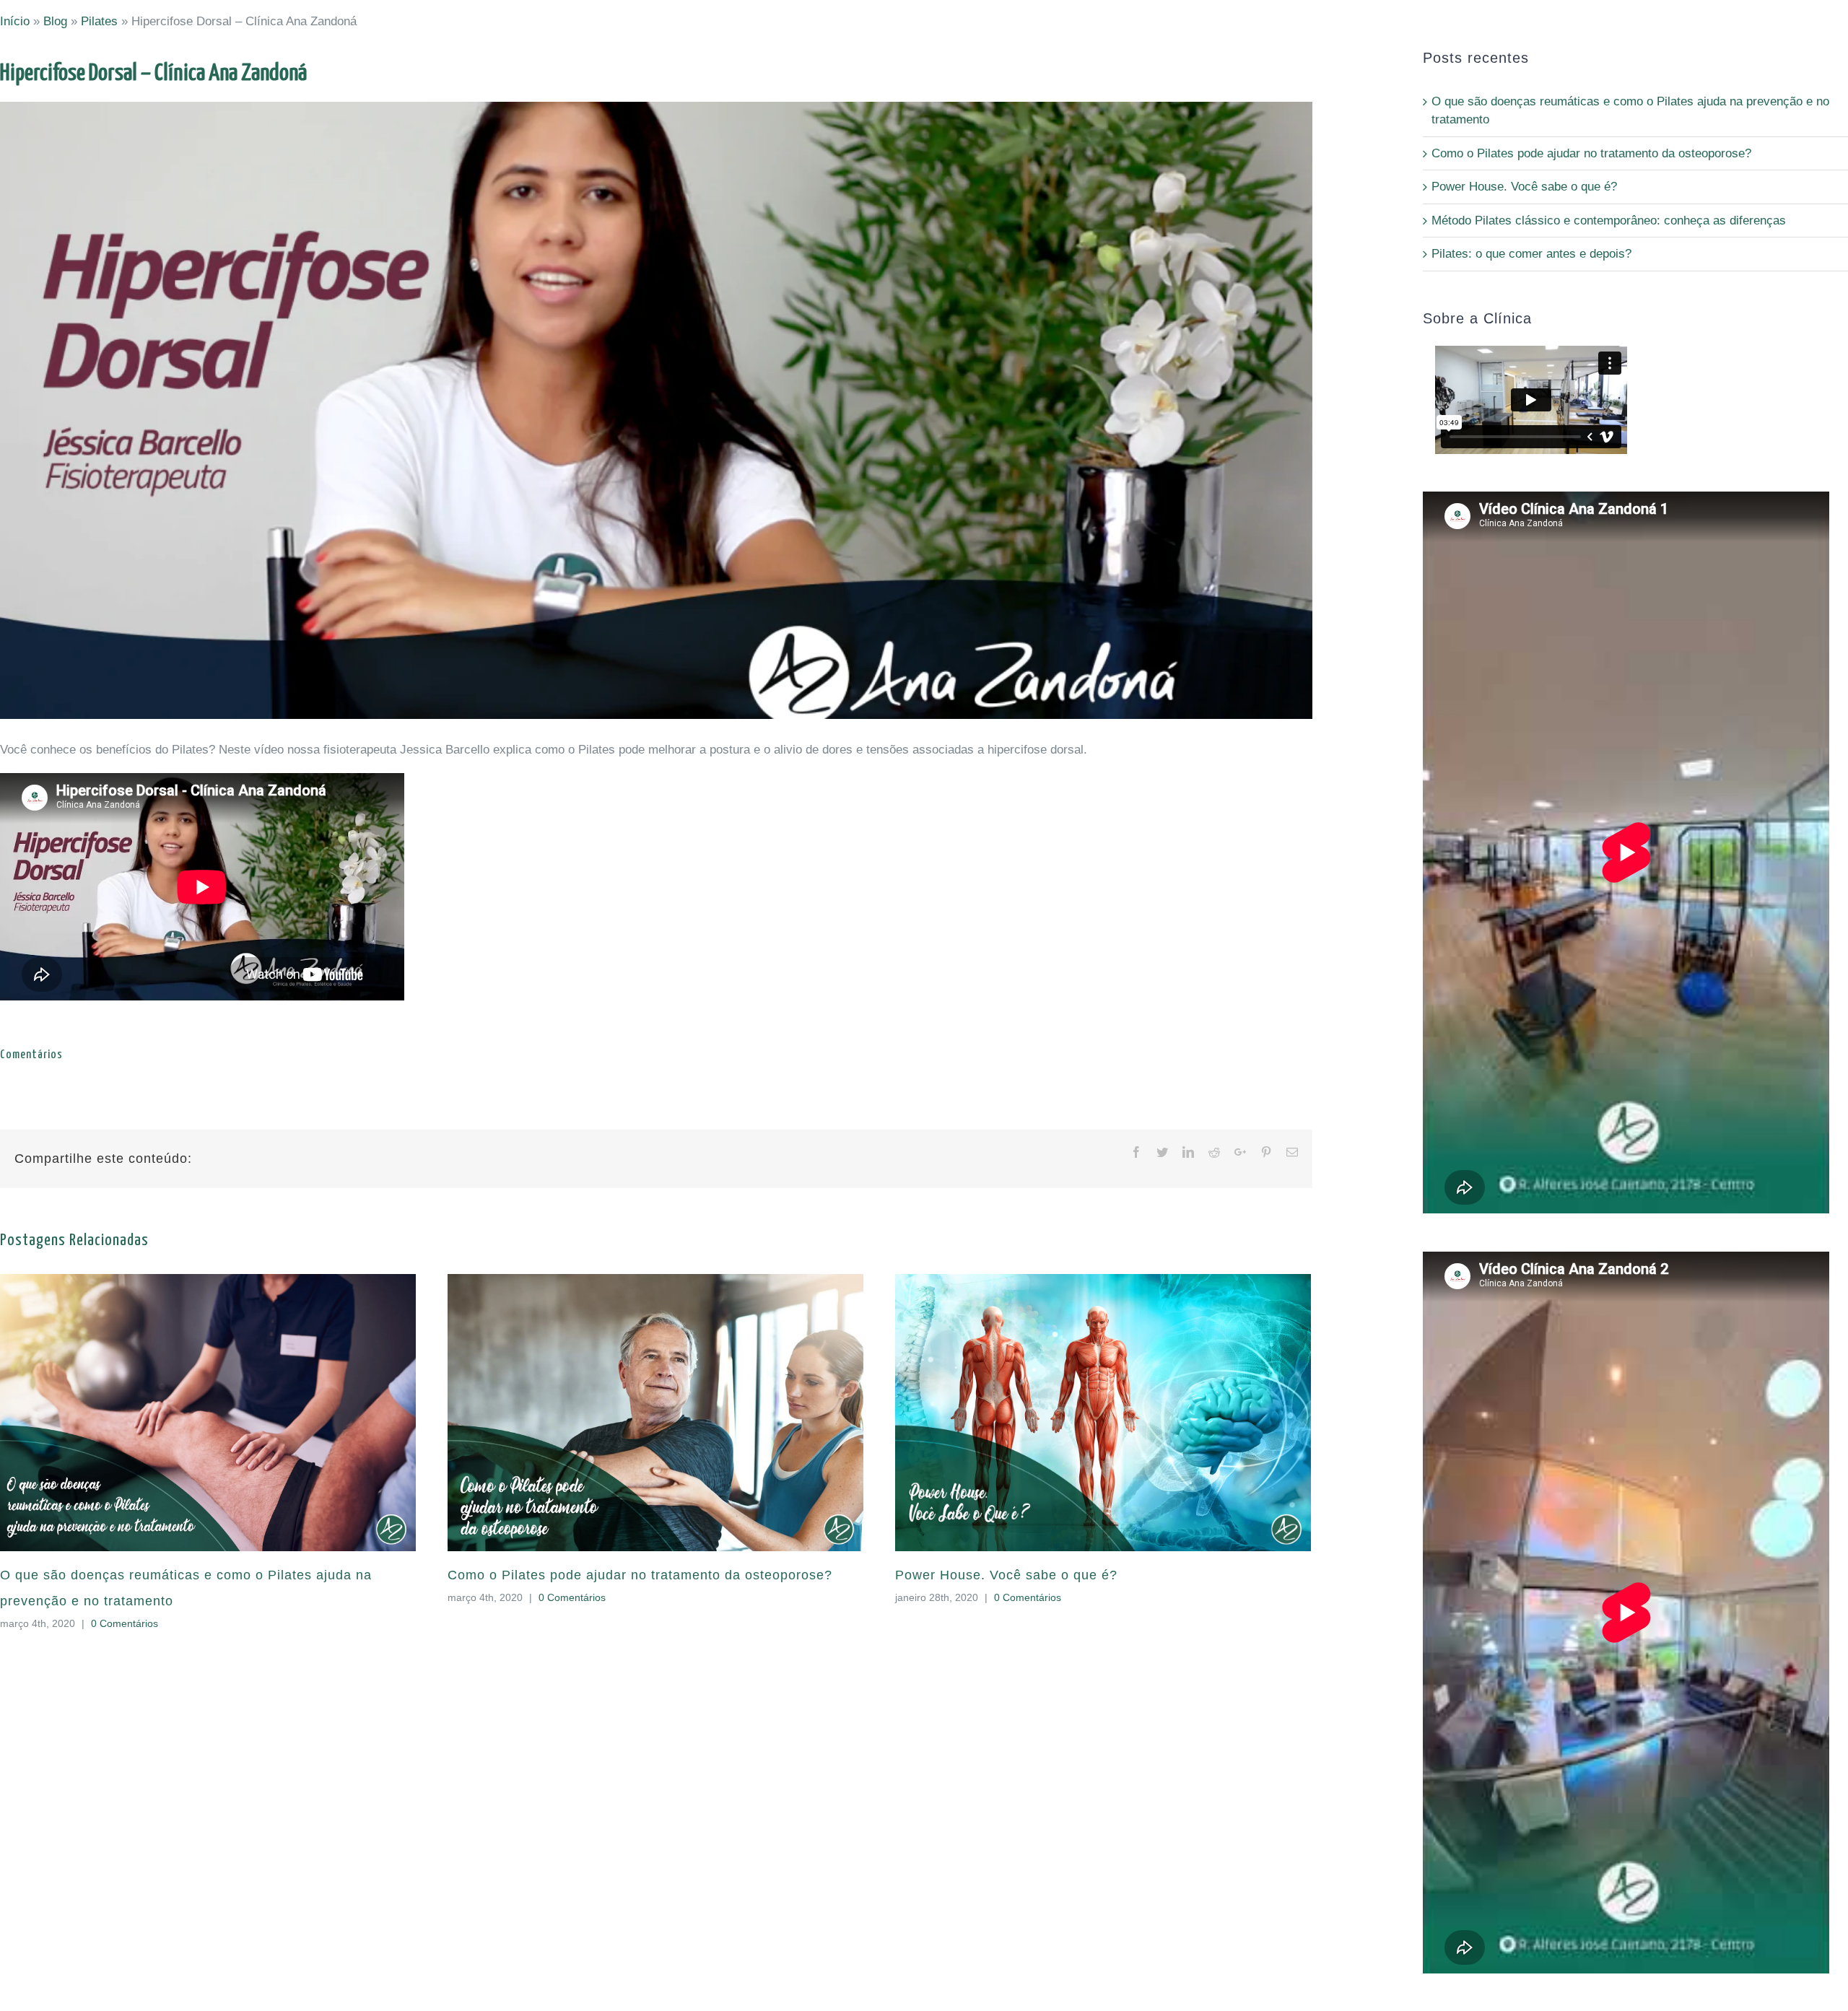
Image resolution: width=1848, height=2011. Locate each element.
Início (15, 21)
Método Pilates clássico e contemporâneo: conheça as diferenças (1609, 221)
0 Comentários (125, 1623)
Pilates (99, 21)
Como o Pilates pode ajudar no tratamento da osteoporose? (640, 1575)
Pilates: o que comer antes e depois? (1531, 254)
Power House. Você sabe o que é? (1006, 1575)
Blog (55, 21)
